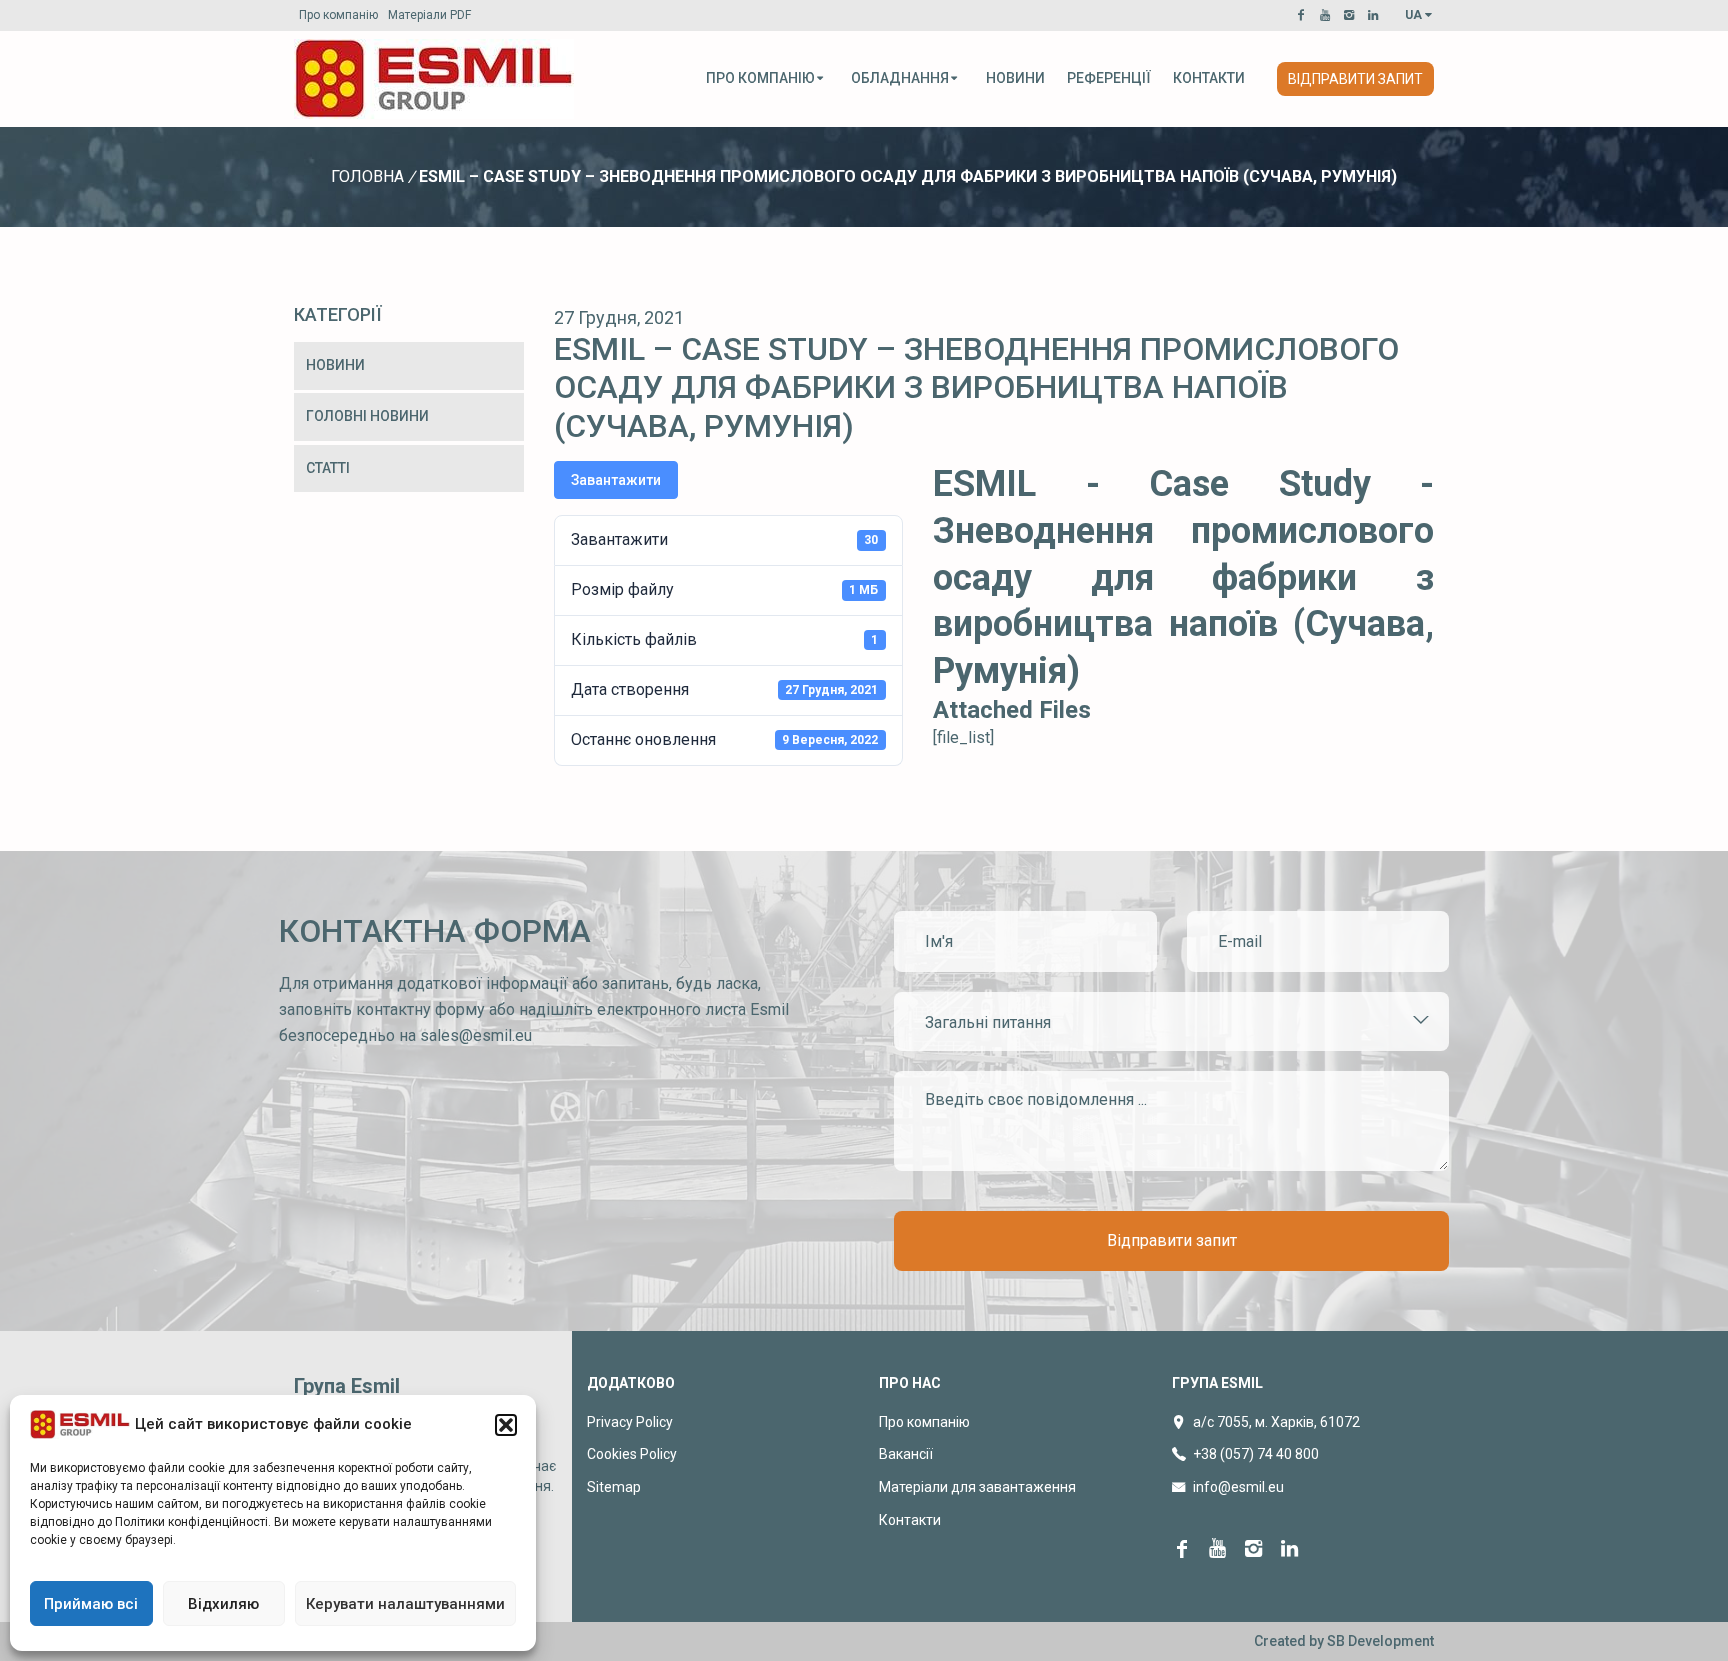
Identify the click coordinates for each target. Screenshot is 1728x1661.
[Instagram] (1352, 15)
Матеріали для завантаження (977, 1487)
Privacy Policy (630, 1422)
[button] (506, 1425)
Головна (367, 176)
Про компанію (338, 15)
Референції (1109, 78)
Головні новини (367, 416)
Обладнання (900, 78)
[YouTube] (1328, 15)
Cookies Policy (632, 1454)
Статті (328, 468)
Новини (1015, 78)
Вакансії (906, 1454)
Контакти (1209, 78)
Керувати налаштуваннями (405, 1604)
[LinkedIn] (1376, 15)
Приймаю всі (91, 1604)
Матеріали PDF (429, 15)
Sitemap (614, 1487)
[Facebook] (1304, 15)
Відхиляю (223, 1604)
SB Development (1380, 1641)
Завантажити (616, 480)
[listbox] (1171, 1021)
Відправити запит (1355, 79)
